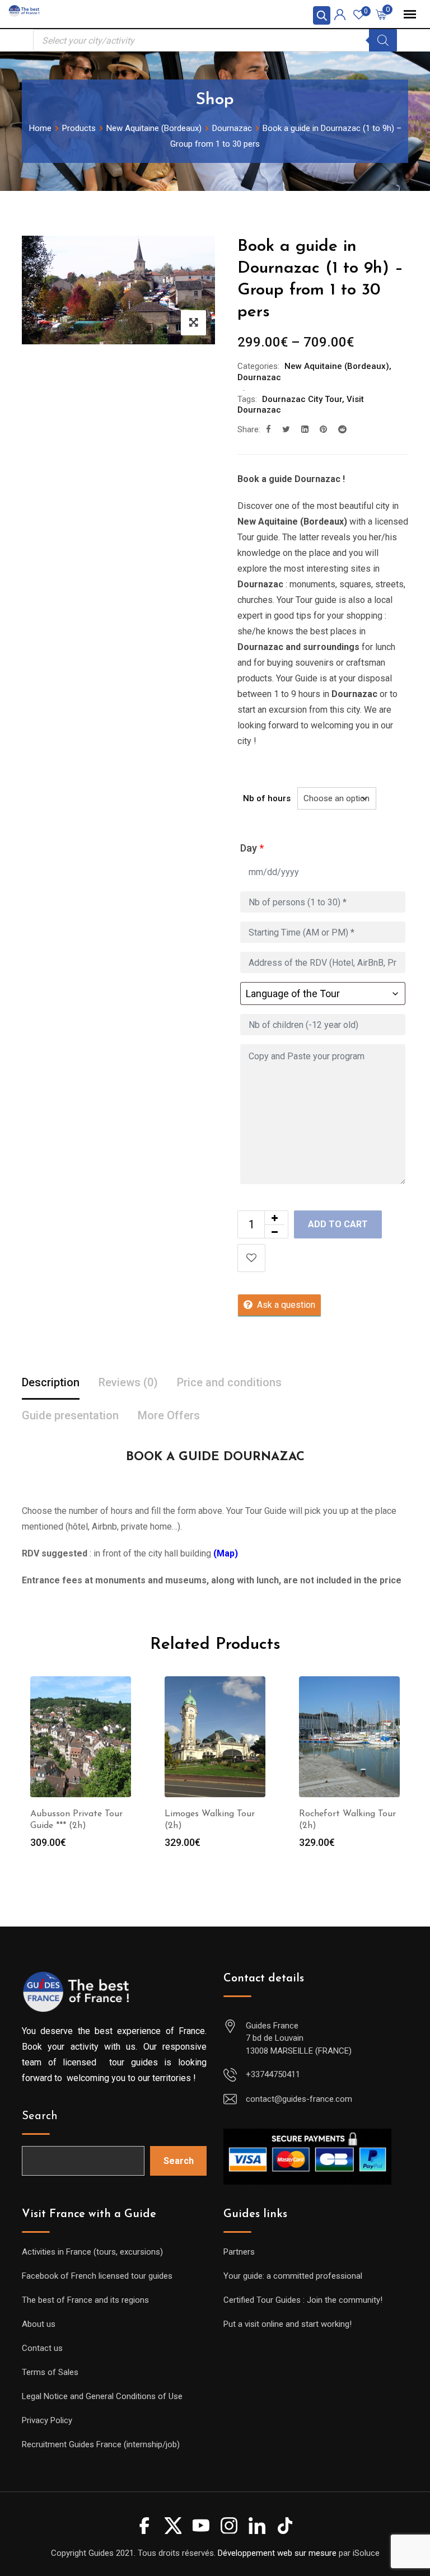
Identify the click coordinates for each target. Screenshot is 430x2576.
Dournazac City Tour (302, 399)
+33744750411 (273, 2074)
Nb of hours (267, 798)
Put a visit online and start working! (288, 2324)
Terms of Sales (50, 2372)
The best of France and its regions (85, 2300)
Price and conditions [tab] (229, 1382)
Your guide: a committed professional (293, 2276)
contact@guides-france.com (299, 2099)
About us (39, 2324)
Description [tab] (51, 1382)
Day (252, 848)
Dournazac (259, 377)
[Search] (383, 40)
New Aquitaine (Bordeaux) (337, 366)
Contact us (42, 2348)
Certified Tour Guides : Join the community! (303, 2300)
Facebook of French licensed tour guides (97, 2276)
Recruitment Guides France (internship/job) (101, 2444)
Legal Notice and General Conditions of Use (102, 2396)
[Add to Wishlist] (251, 1258)
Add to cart (338, 1224)
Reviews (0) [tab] (128, 1382)
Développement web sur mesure (277, 2553)
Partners (239, 2252)
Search (40, 2116)
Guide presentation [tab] (70, 1415)
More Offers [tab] (169, 1415)
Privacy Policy (47, 2420)
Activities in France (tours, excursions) (92, 2252)
